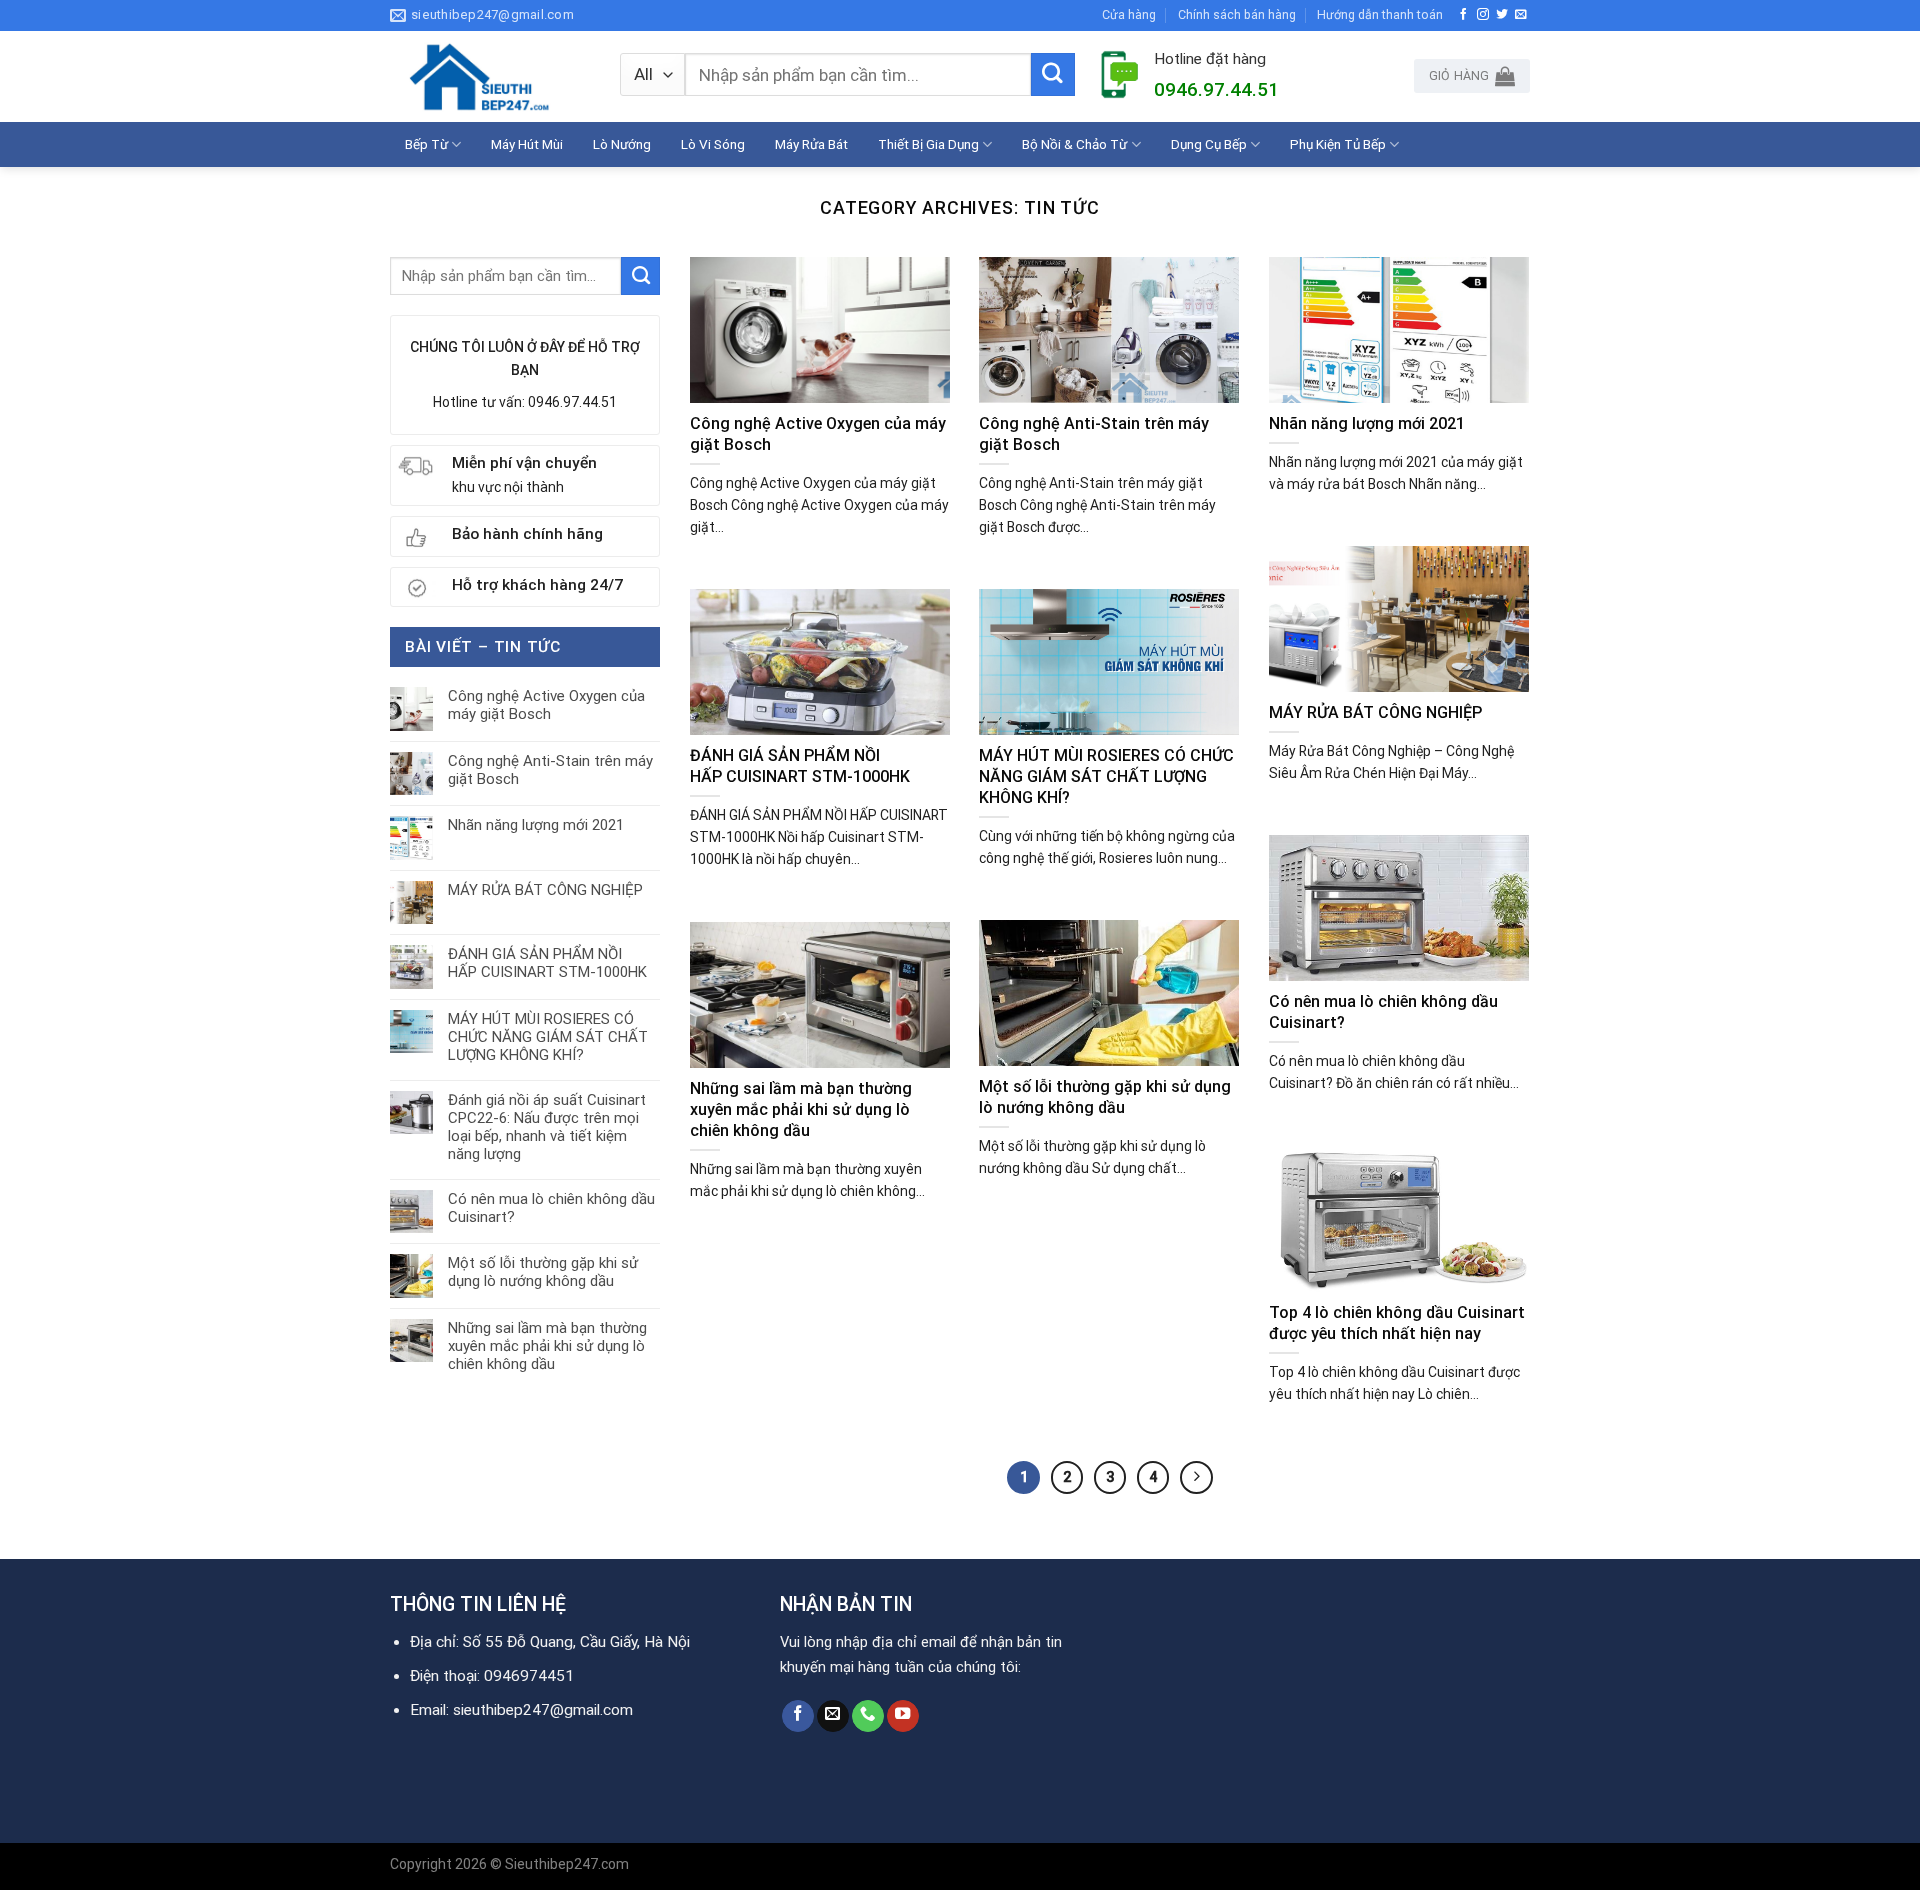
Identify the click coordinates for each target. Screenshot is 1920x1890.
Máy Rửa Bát (811, 144)
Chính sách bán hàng (1237, 14)
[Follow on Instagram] (1483, 14)
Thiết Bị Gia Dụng (928, 144)
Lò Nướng (622, 144)
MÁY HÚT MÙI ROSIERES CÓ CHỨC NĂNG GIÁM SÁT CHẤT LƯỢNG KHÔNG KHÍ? (548, 1037)
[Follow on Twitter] (1502, 14)
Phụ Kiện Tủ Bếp (1338, 144)
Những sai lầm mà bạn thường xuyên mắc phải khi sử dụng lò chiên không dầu (547, 1346)
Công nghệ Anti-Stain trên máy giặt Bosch (550, 770)
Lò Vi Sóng (713, 144)
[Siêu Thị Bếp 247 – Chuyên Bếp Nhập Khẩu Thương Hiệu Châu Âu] (490, 76)
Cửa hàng (1129, 14)
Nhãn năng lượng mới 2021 (536, 825)
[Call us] (868, 1716)
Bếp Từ (426, 144)
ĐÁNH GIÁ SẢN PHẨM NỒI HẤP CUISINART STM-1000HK (547, 963)
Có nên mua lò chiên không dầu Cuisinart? (551, 1208)
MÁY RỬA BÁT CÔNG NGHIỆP (545, 890)
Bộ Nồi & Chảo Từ (1074, 144)
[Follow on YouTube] (903, 1716)
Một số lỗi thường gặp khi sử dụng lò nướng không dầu (543, 1272)
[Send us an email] (1521, 14)
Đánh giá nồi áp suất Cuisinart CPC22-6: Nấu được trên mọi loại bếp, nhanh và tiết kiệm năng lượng (547, 1127)
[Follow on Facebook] (1464, 14)
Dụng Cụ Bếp (1209, 144)
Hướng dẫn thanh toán (1380, 14)
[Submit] (1053, 75)
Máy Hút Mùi (527, 144)
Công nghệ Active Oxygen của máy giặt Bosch (546, 705)
